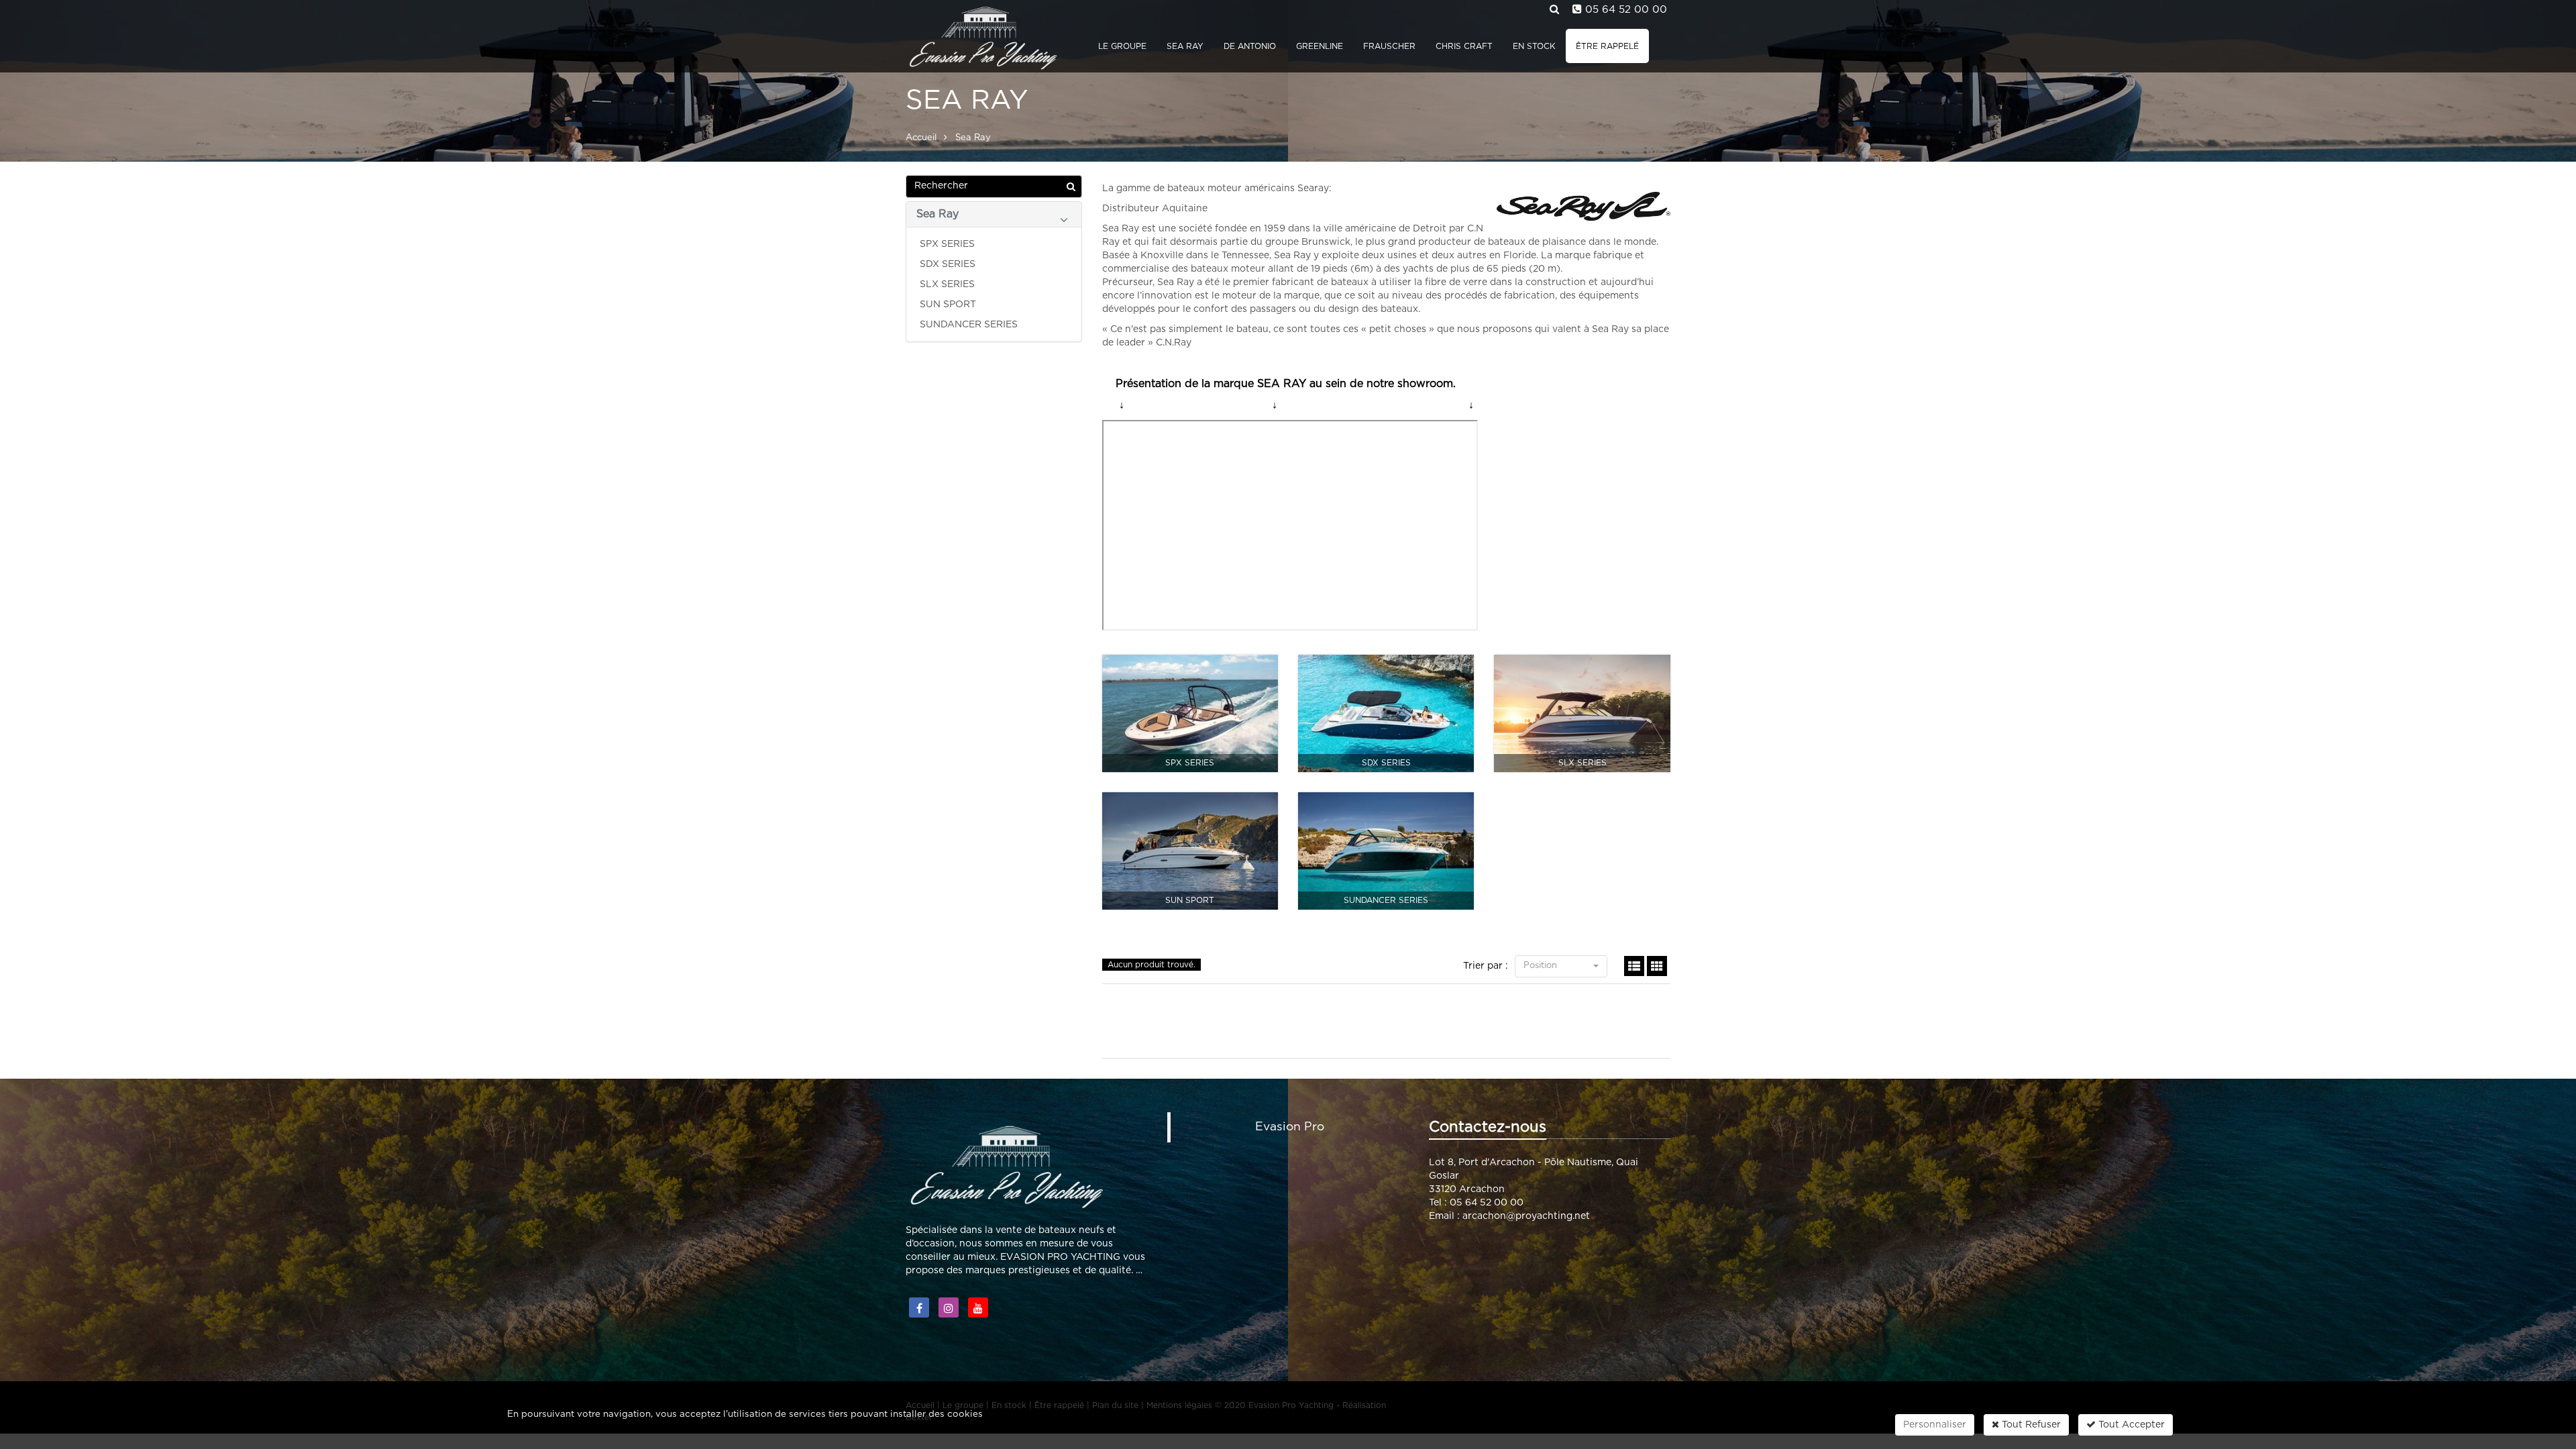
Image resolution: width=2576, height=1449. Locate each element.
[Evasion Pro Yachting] (981, 37)
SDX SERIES (948, 264)
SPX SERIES (947, 244)
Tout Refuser (2030, 1425)
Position (1542, 966)
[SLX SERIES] (1582, 713)
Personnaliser (1935, 1425)
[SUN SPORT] (1190, 851)
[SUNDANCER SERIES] (1386, 851)
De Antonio (1250, 46)
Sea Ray (1185, 46)
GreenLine (1320, 46)
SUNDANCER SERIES (969, 325)
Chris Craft (1464, 46)
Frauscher (1389, 46)
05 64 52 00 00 (1626, 10)
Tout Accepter (2130, 1425)
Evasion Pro (1290, 1127)
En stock (1534, 46)
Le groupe (1122, 46)
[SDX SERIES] (1386, 713)
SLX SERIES (947, 284)
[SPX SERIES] (1190, 713)
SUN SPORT (948, 305)
